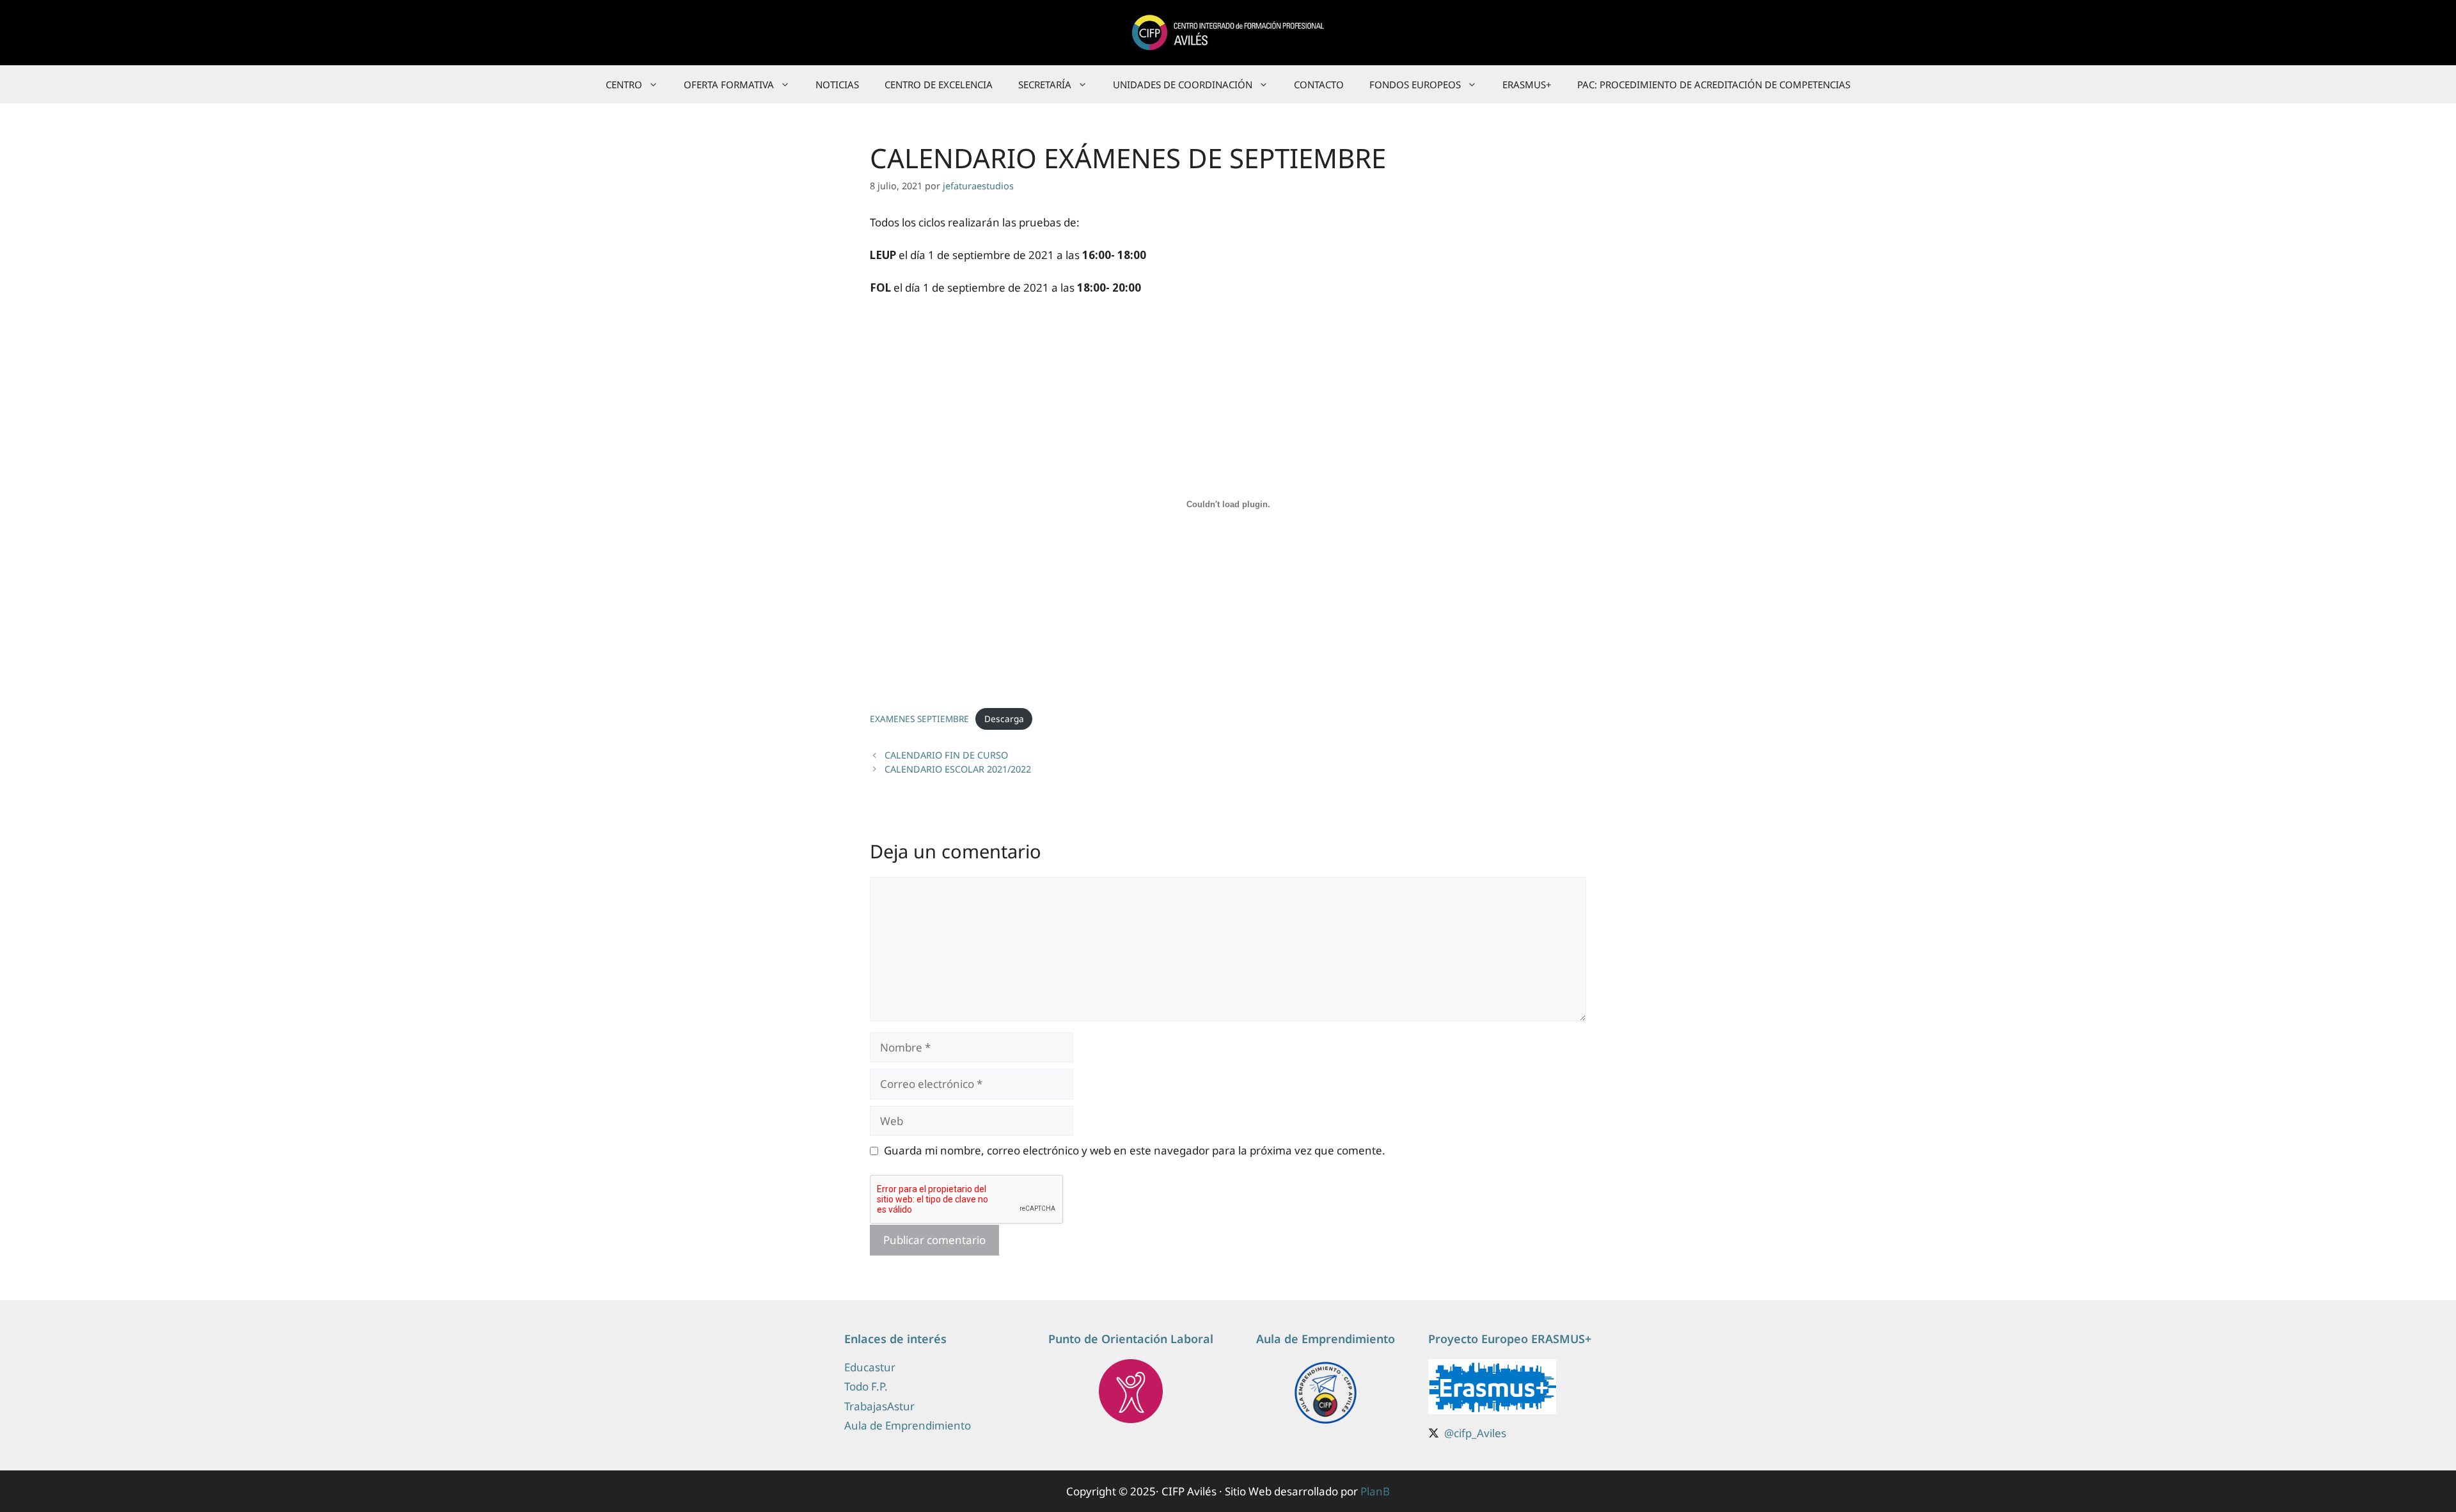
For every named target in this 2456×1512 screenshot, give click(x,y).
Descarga (1004, 719)
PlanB (1375, 1491)
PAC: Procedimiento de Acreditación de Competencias (1714, 84)
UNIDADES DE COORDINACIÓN (1183, 84)
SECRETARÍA (1045, 84)
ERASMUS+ (1527, 84)
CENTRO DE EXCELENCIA (939, 84)
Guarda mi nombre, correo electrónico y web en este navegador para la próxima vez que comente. (1135, 1150)
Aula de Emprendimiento (908, 1425)
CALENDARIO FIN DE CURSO (946, 755)
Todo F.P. (866, 1386)
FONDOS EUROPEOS (1415, 84)
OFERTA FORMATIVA (729, 84)
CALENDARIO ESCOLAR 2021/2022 (958, 769)
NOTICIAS (837, 84)
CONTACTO (1319, 84)
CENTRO (624, 84)
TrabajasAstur (879, 1406)
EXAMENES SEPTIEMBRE (919, 719)
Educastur (870, 1367)
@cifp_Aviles (1475, 1433)
